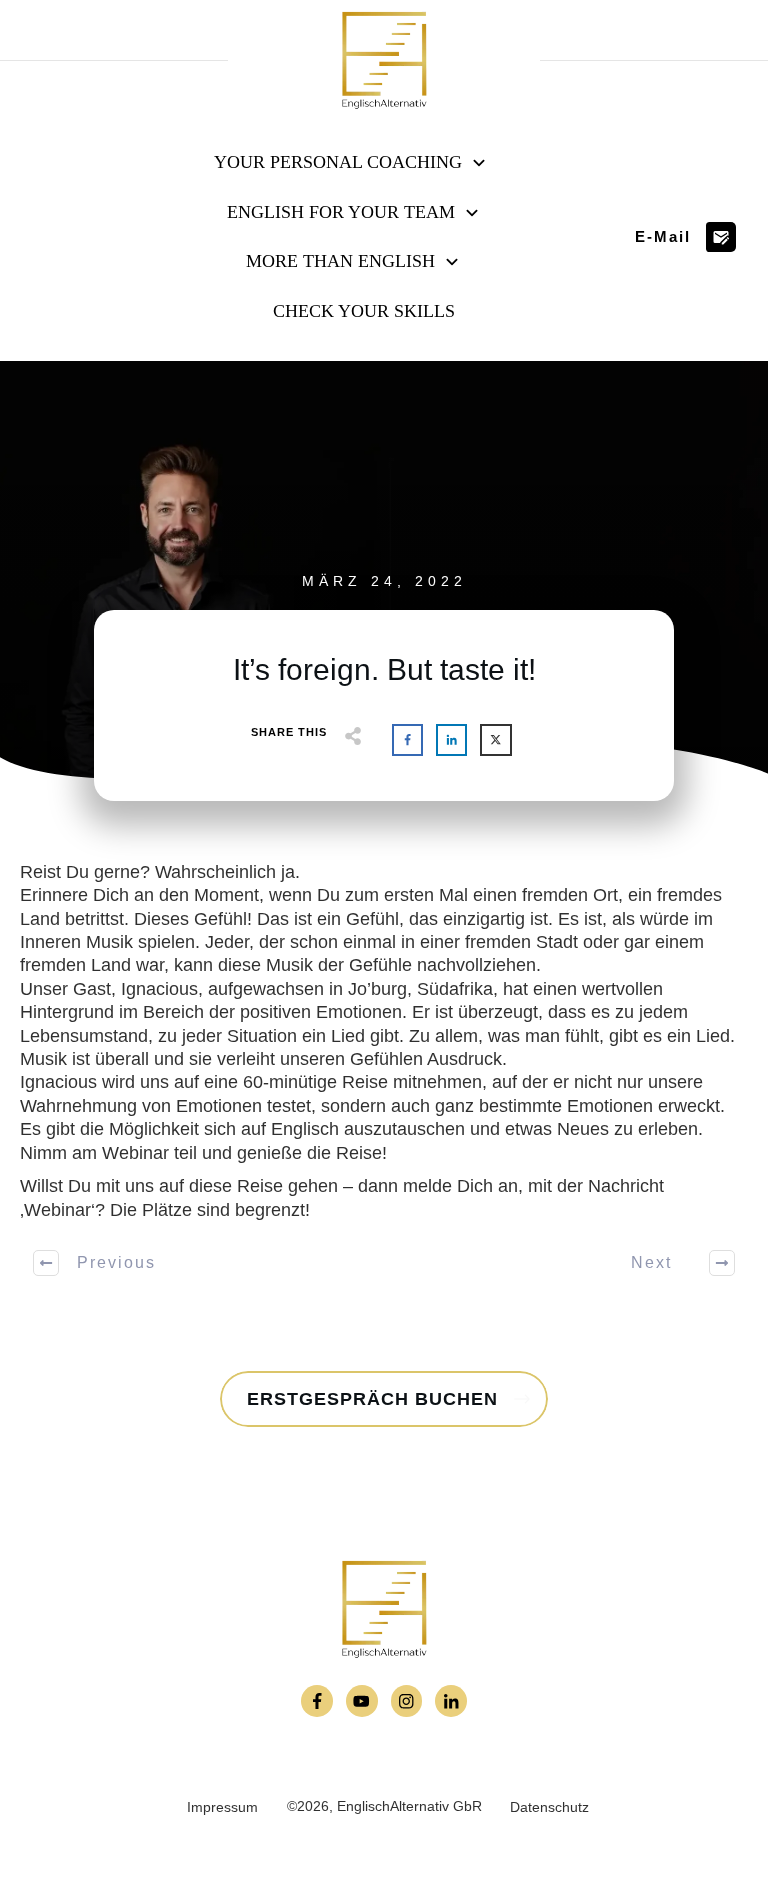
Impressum (222, 1807)
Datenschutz (549, 1807)
